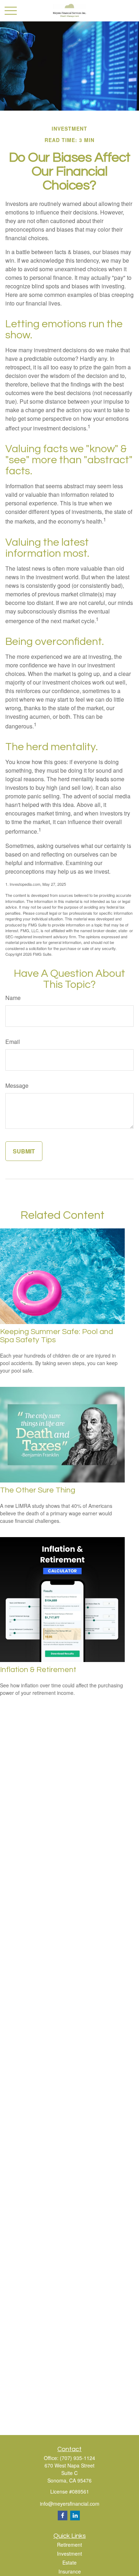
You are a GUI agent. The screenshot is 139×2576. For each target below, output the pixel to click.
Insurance (70, 2571)
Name (13, 998)
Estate (69, 2562)
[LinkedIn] (75, 2516)
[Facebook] (63, 2516)
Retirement (69, 2545)
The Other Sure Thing (38, 1490)
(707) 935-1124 (78, 2458)
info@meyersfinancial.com (70, 2504)
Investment (69, 2554)
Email (13, 1042)
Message (17, 1085)
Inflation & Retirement (38, 1670)
